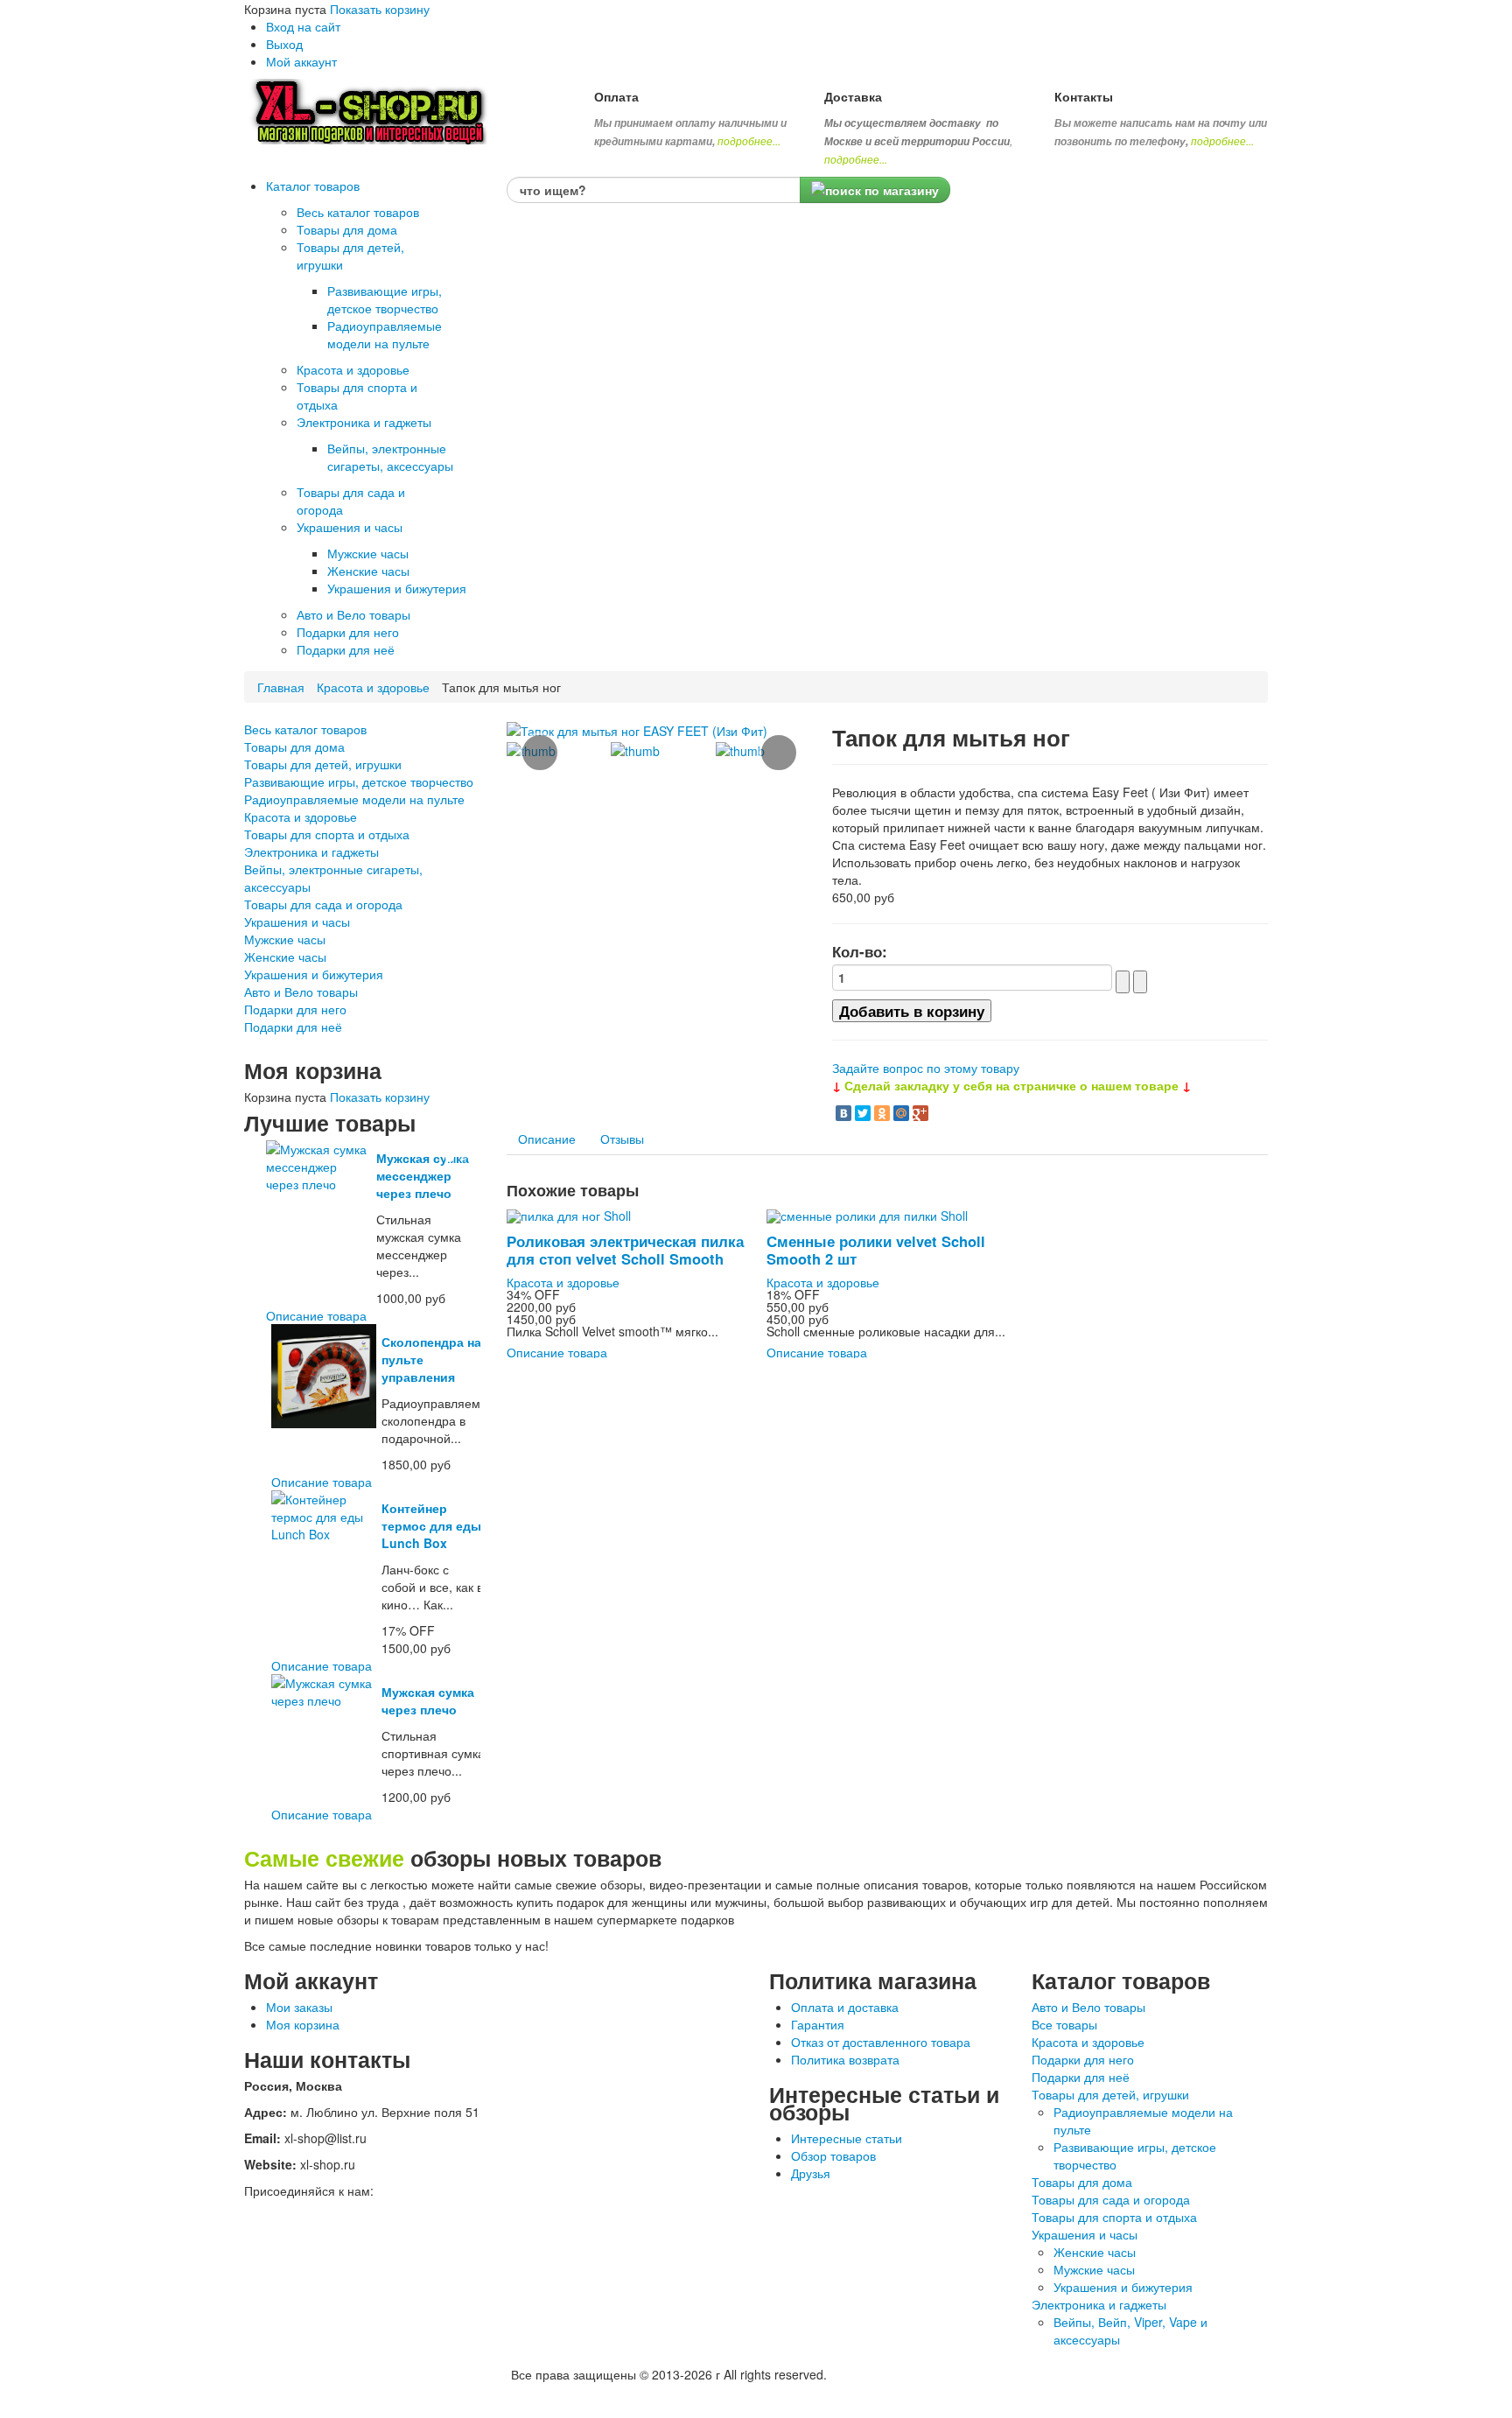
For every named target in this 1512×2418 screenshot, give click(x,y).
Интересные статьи (847, 2138)
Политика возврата (845, 2059)
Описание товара (316, 1315)
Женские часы (285, 957)
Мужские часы (285, 939)
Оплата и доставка (845, 2007)
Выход (284, 44)
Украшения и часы (297, 922)
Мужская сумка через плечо (428, 1700)
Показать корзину (380, 9)
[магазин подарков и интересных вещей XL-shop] (375, 109)
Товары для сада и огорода (323, 904)
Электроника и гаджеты (311, 852)
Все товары (1064, 2024)
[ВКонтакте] (843, 1113)
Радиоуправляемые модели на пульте (354, 799)
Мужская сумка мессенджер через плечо (423, 1175)
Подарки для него (295, 1009)
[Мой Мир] (901, 1113)
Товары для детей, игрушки (323, 764)
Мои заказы (299, 2007)
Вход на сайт (303, 26)
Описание (547, 1139)
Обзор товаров (833, 2155)
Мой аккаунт (301, 61)
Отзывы (622, 1139)
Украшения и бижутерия (314, 974)
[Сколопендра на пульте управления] (323, 1374)
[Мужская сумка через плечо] (323, 1690)
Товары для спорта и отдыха (327, 834)
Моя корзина (303, 2024)
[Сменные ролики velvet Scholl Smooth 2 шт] (867, 1214)
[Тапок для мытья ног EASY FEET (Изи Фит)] (637, 729)
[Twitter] (863, 1113)
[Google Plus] (920, 1113)
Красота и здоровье (373, 687)
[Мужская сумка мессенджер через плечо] (318, 1165)
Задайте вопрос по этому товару (926, 1068)
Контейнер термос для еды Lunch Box (431, 1525)
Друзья (811, 2173)
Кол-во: (860, 951)
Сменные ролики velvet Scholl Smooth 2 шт (876, 1250)
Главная (281, 687)
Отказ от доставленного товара (881, 2042)
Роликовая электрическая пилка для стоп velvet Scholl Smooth (625, 1250)
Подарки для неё (293, 1027)
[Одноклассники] (882, 1113)
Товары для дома (294, 746)
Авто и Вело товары (301, 992)
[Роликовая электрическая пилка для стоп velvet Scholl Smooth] (569, 1214)
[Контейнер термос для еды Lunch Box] (323, 1515)
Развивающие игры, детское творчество (359, 781)
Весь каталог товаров (305, 729)
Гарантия (818, 2024)
